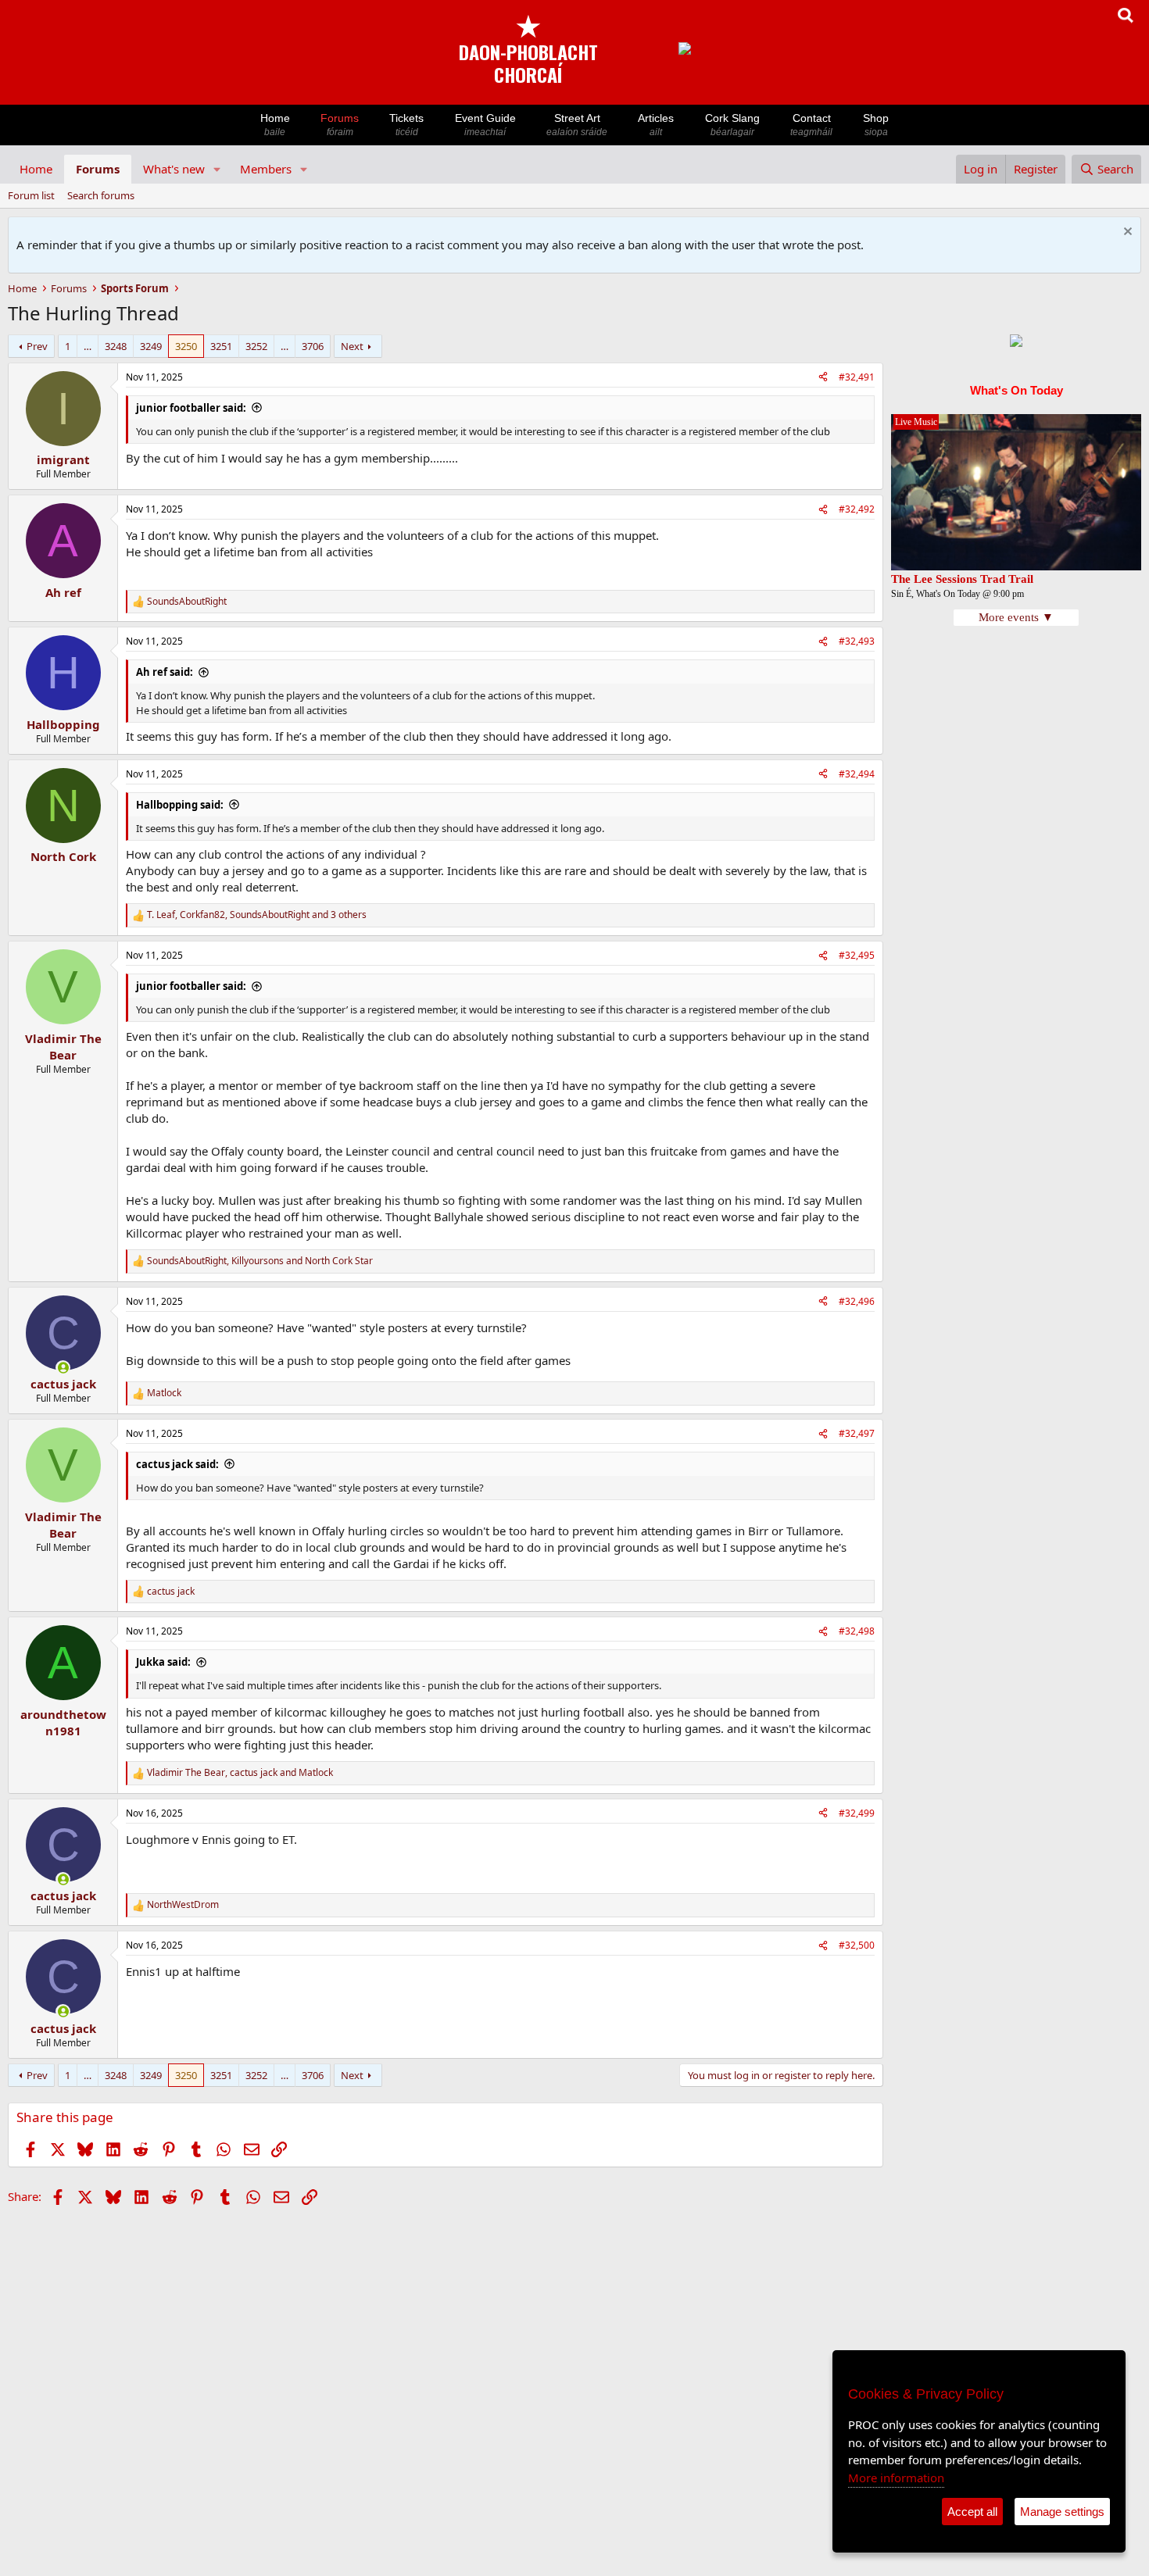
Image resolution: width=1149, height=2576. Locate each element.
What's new (174, 169)
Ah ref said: (165, 672)
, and (260, 1261)
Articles (656, 125)
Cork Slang (732, 125)
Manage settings (1062, 2512)
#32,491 (857, 377)
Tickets (406, 125)
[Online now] (63, 1368)
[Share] (823, 378)
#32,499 (857, 1813)
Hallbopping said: (180, 805)
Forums (340, 125)
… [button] (88, 346)
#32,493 (857, 641)
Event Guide (485, 125)
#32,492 (857, 509)
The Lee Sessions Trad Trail (962, 579)
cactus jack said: (177, 1464)
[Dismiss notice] (1126, 233)
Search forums (101, 195)
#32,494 (857, 774)
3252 (256, 346)
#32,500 (857, 1945)
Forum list (31, 195)
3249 (151, 346)
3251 (221, 346)
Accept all (972, 2512)
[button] (217, 169)
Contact (811, 125)
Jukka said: (163, 1662)
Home (275, 125)
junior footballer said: (191, 408)
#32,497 (857, 1433)
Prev (37, 346)
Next (352, 346)
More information (896, 2478)
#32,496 (857, 1301)
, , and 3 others (257, 915)
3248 (116, 346)
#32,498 (857, 1631)
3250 (186, 346)
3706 (313, 346)
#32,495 (857, 955)
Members (266, 169)
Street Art (577, 125)
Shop (876, 125)
